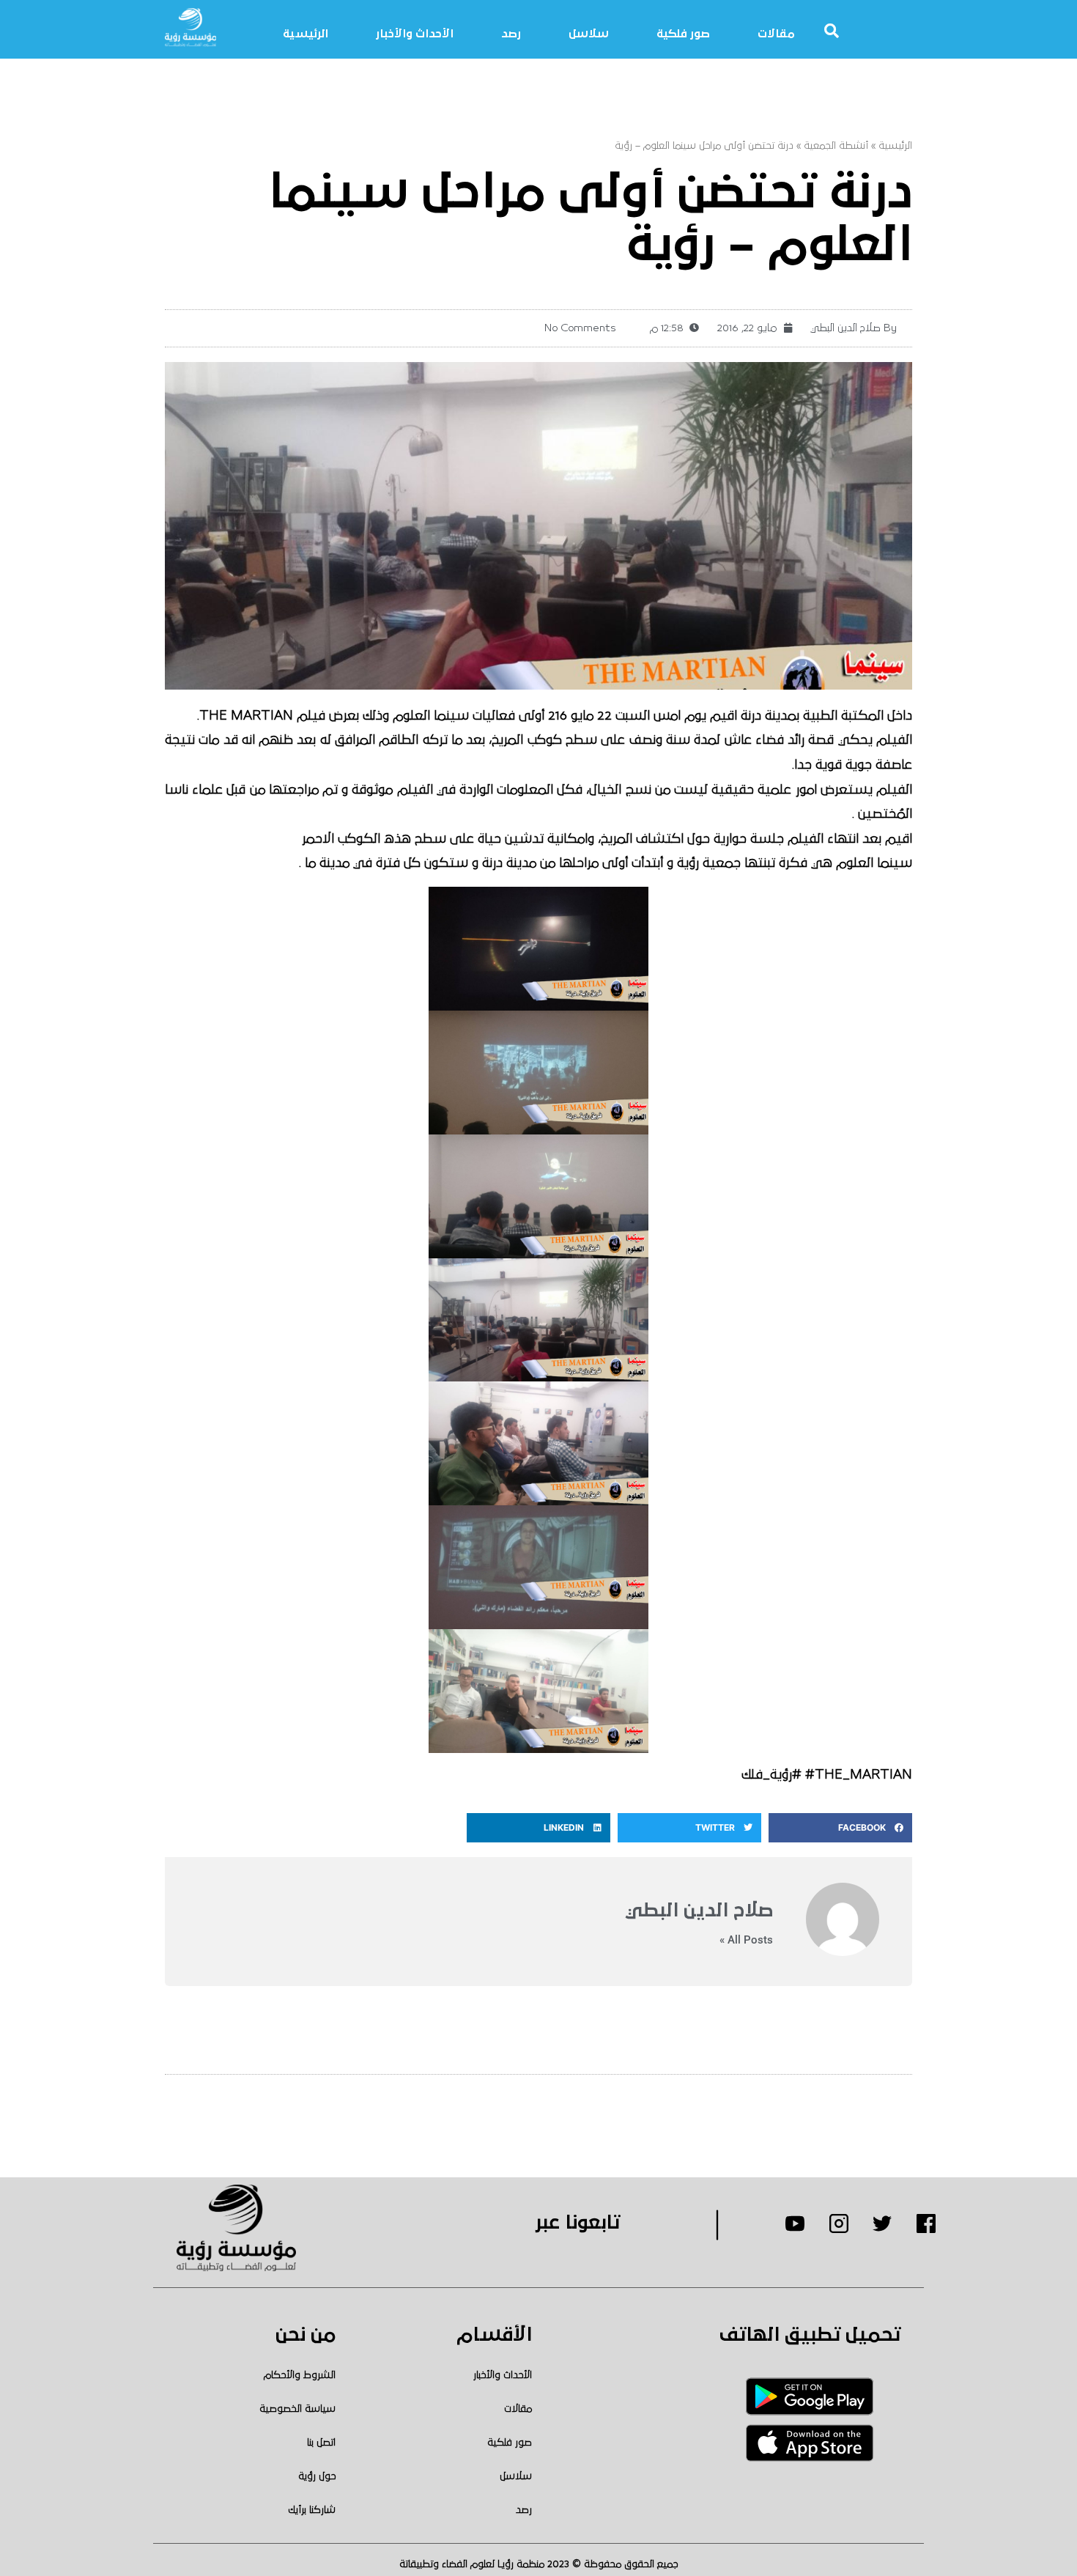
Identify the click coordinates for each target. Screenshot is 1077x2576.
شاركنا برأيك (312, 2510)
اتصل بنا (321, 2443)
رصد (511, 34)
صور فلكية (683, 34)
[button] (840, 1828)
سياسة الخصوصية (297, 2409)
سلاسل (589, 34)
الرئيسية (306, 34)
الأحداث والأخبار (415, 34)
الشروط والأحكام (300, 2375)
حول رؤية (317, 2476)
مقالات (776, 34)
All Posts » (746, 1940)
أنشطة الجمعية (836, 146)
